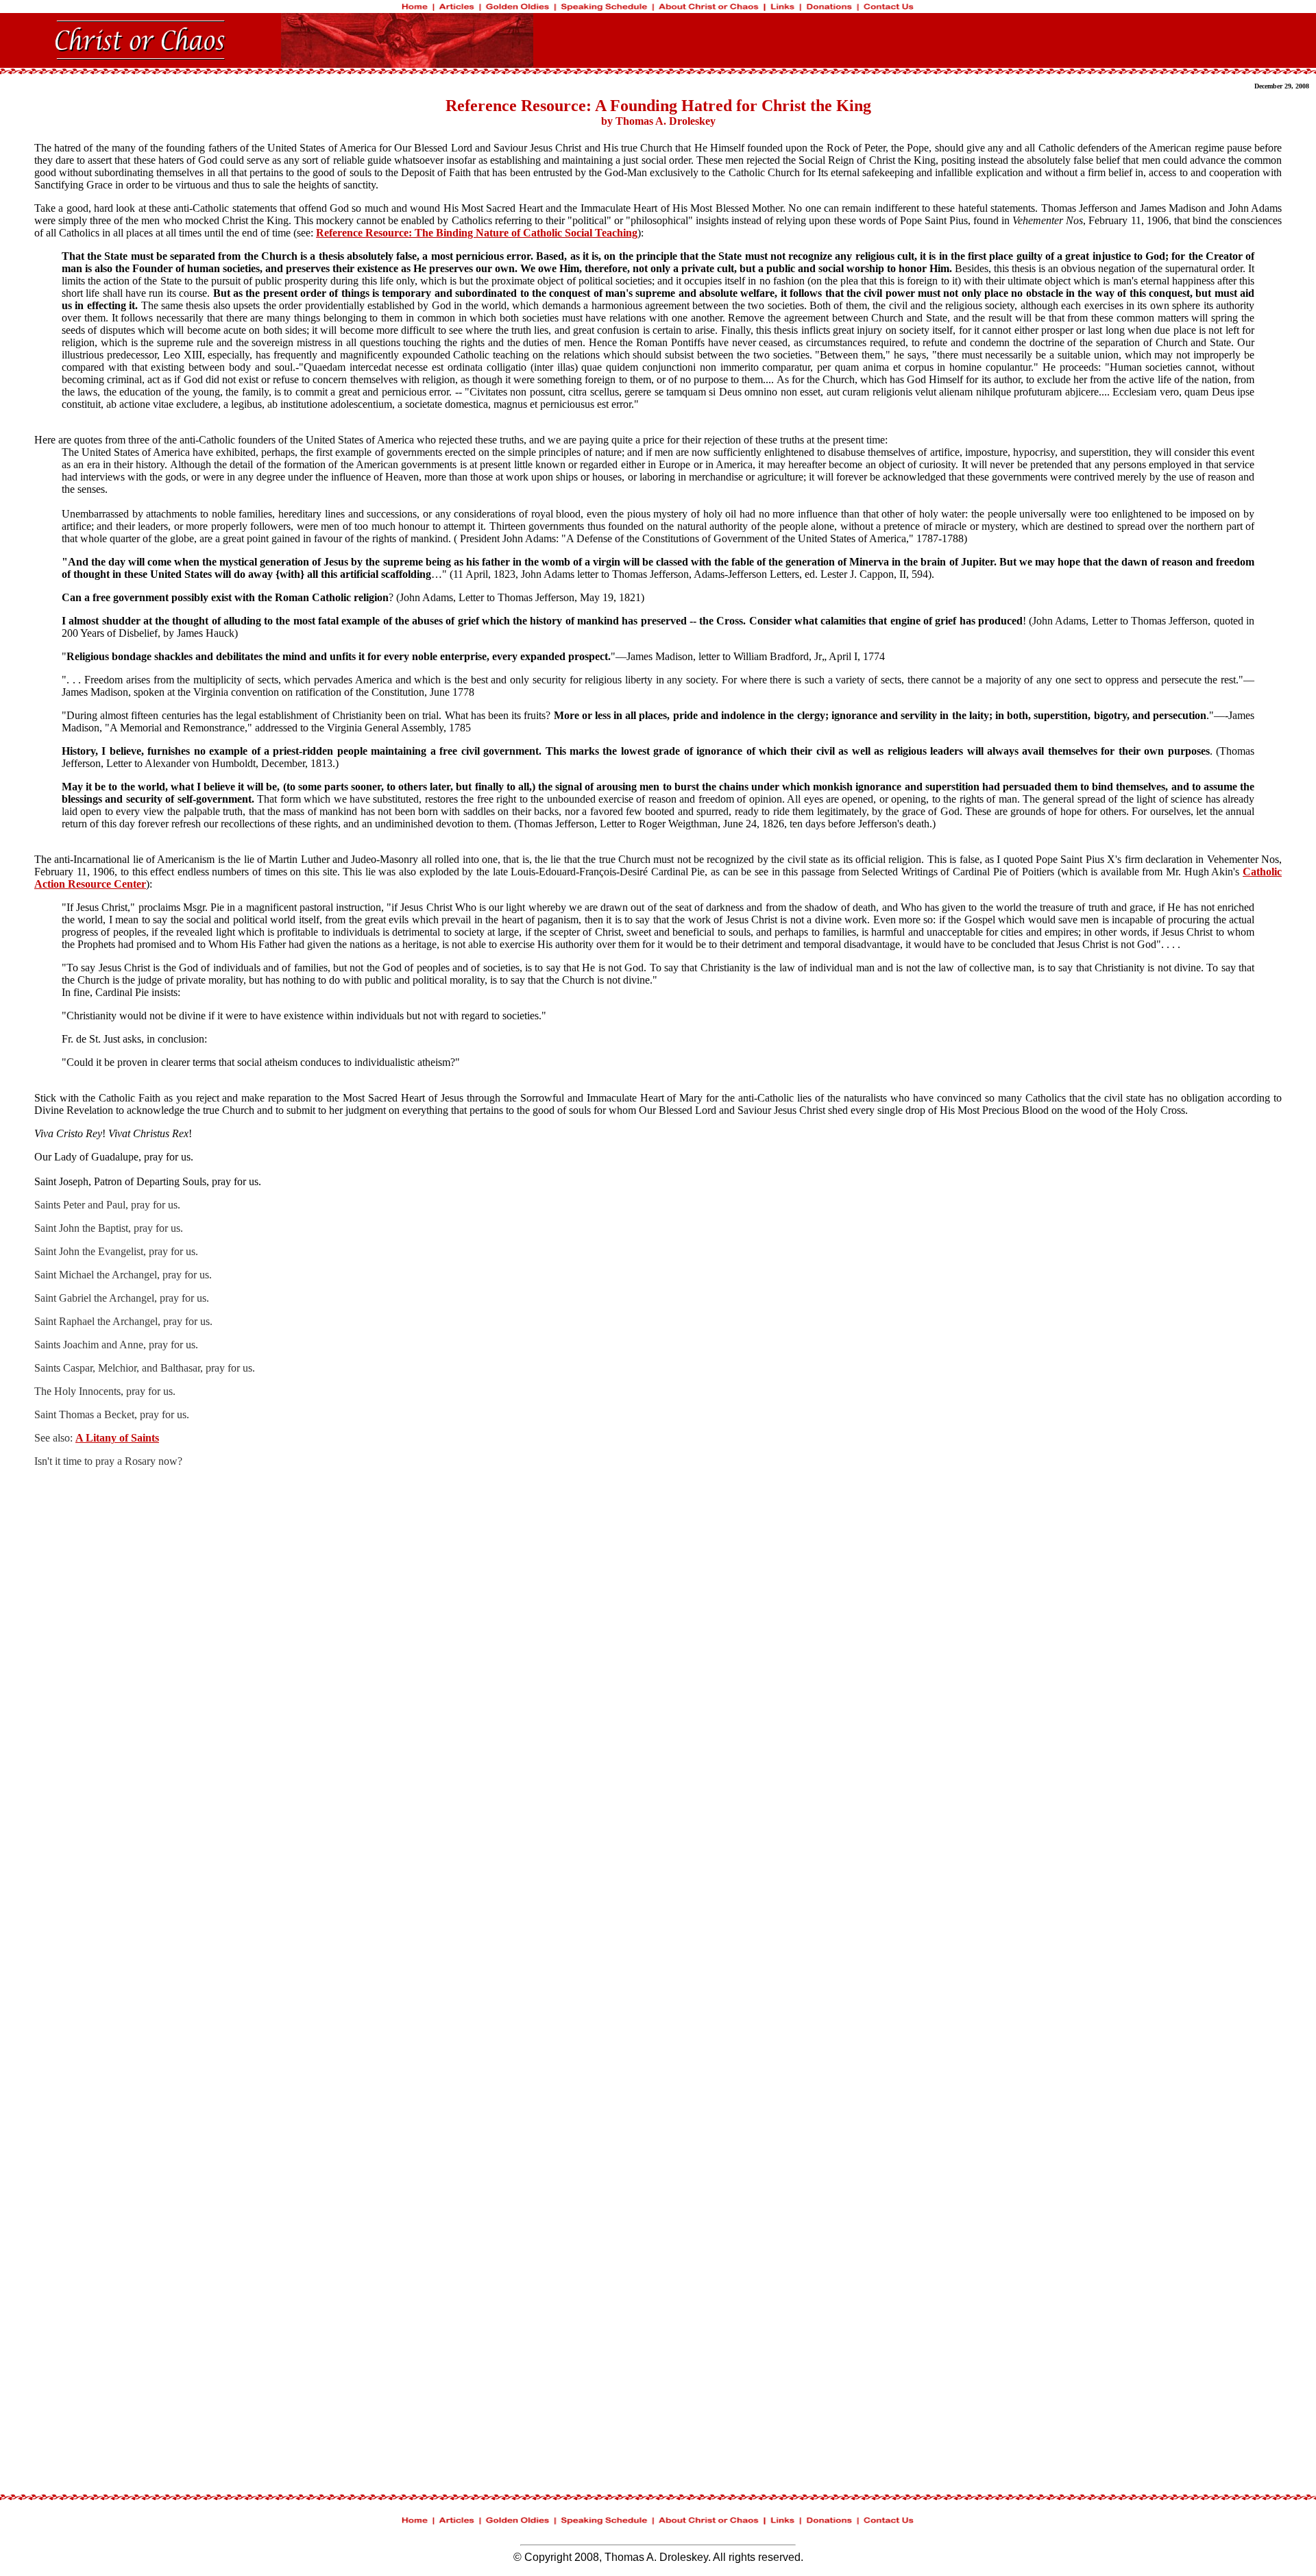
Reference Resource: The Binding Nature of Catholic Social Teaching (477, 233)
